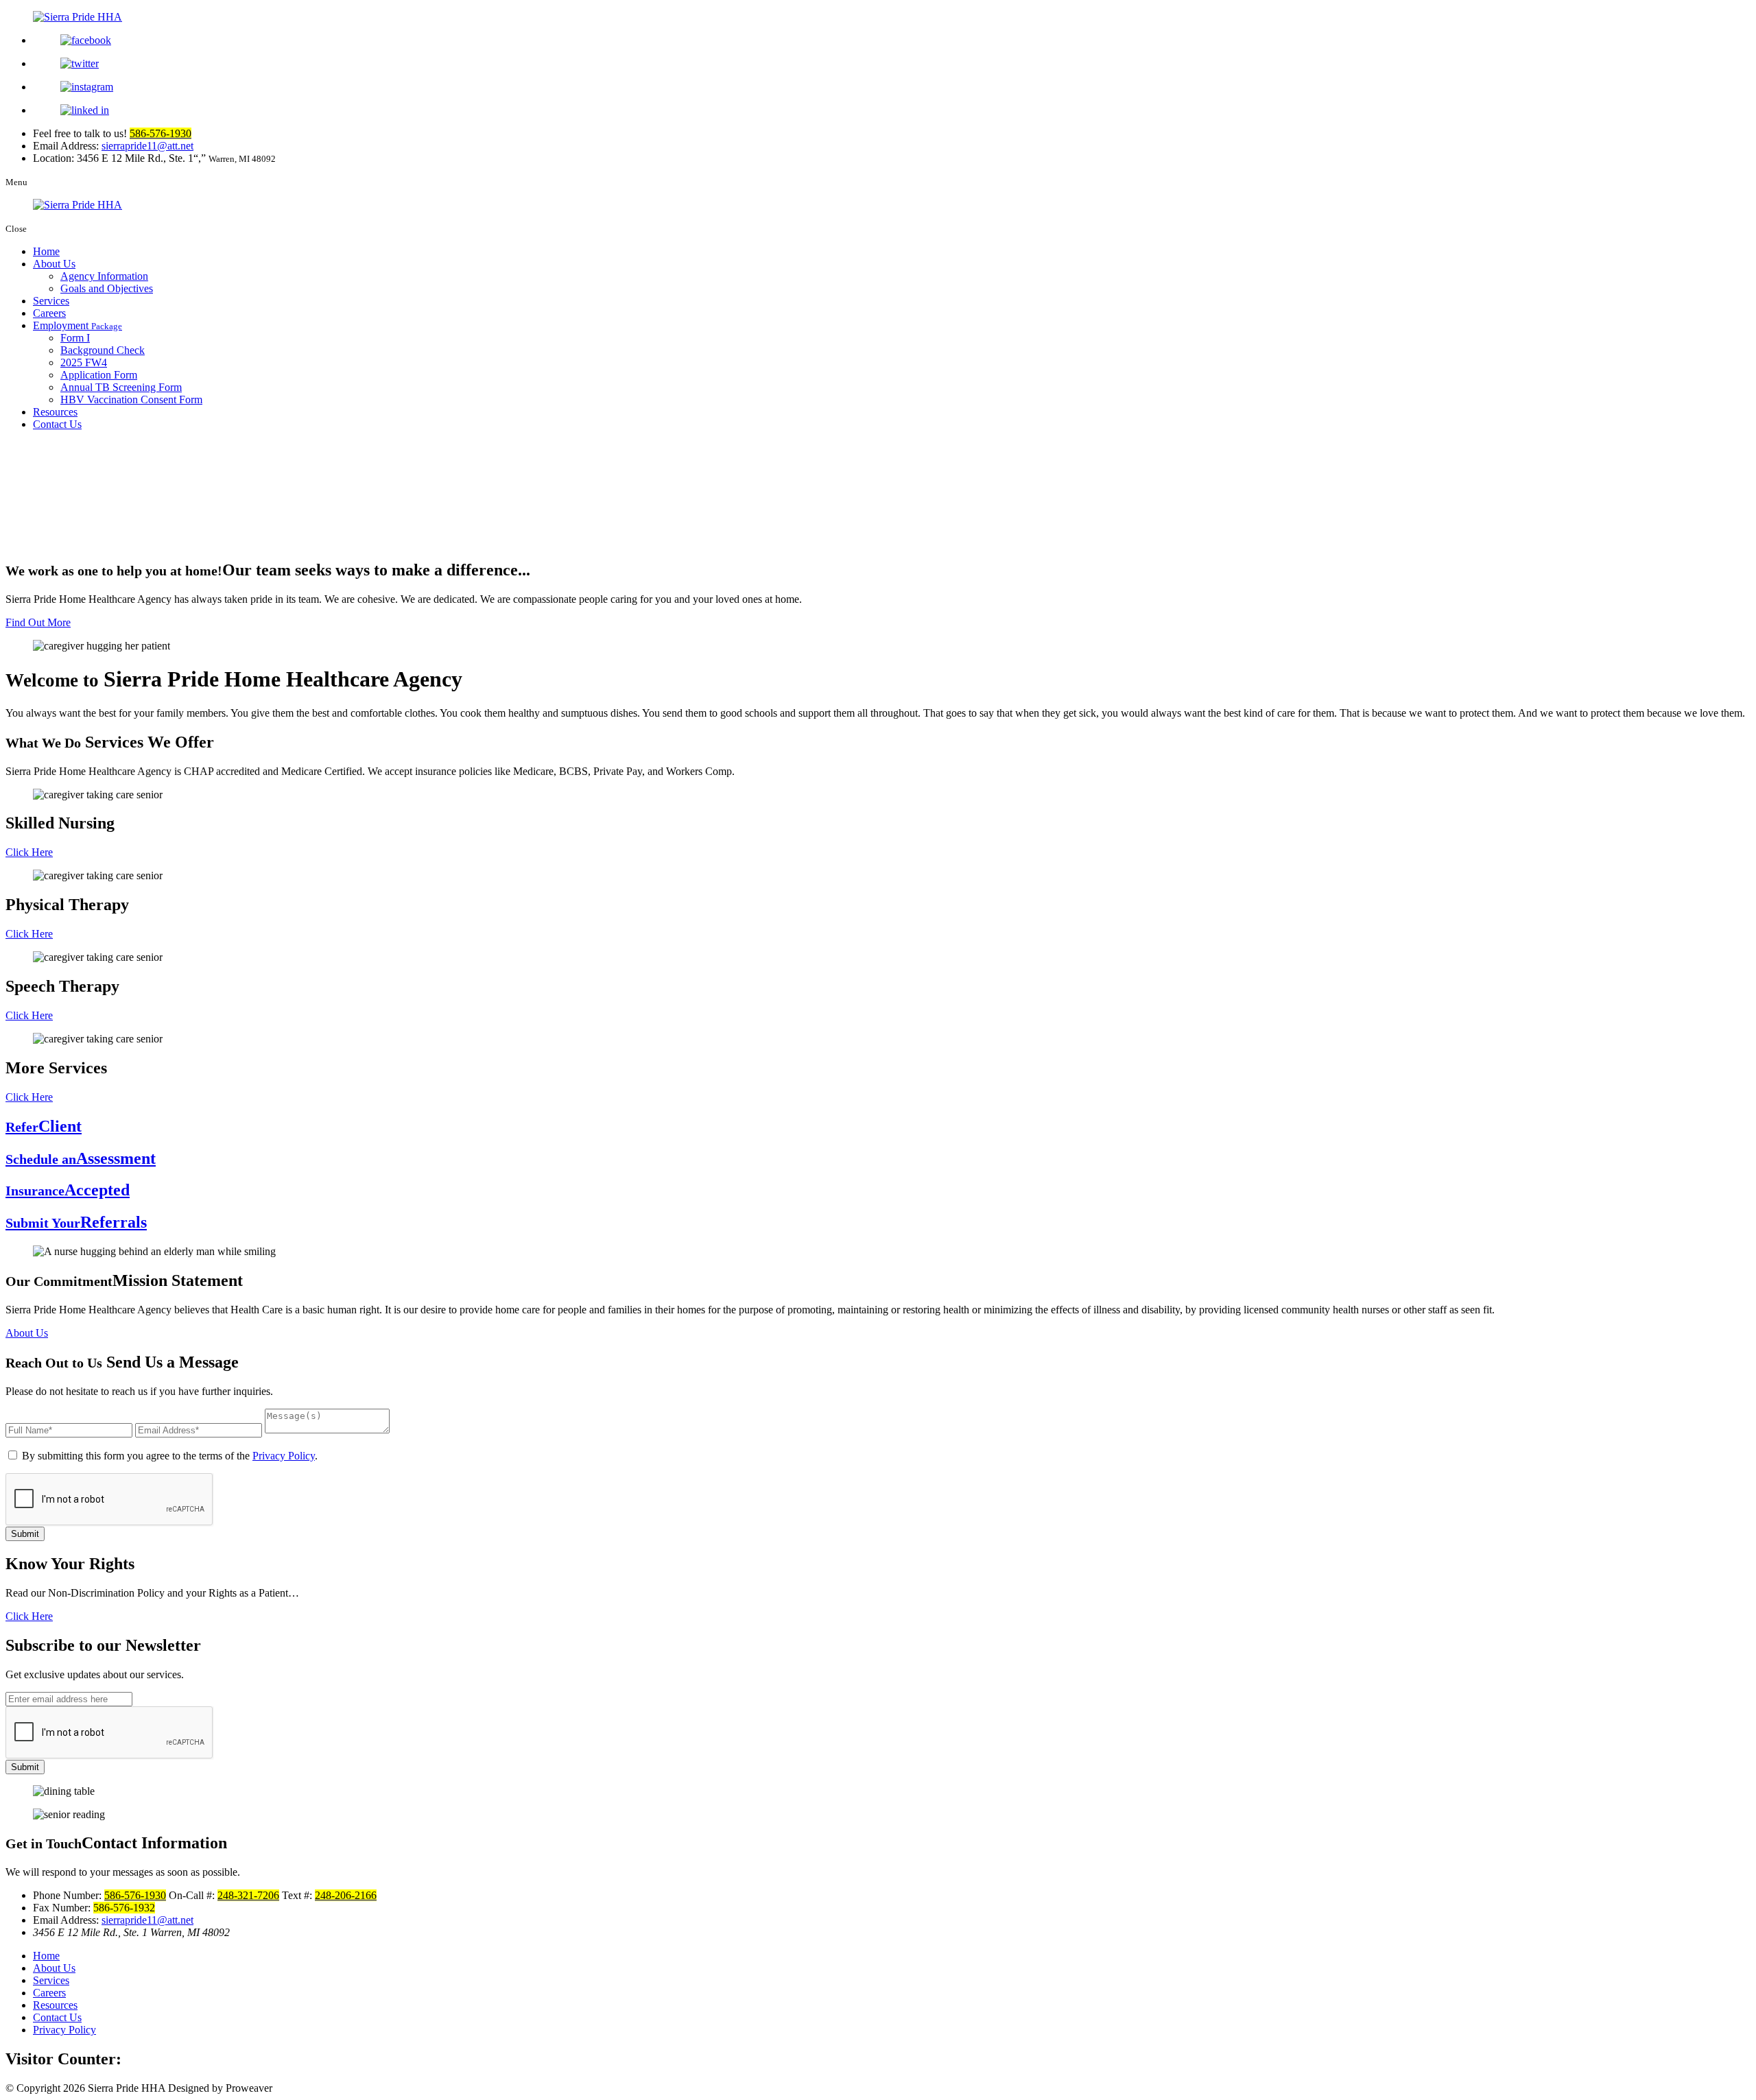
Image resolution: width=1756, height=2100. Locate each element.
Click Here (29, 852)
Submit (25, 1534)
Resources (55, 412)
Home (46, 251)
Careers (49, 313)
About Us (54, 264)
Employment (78, 325)
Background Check (103, 350)
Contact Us (57, 424)
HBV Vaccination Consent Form (131, 399)
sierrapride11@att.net (147, 146)
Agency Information (104, 276)
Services (51, 301)
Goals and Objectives (107, 288)
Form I (75, 338)
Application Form (99, 375)
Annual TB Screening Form (121, 387)
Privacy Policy (284, 1456)
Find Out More (38, 622)
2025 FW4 (84, 362)
